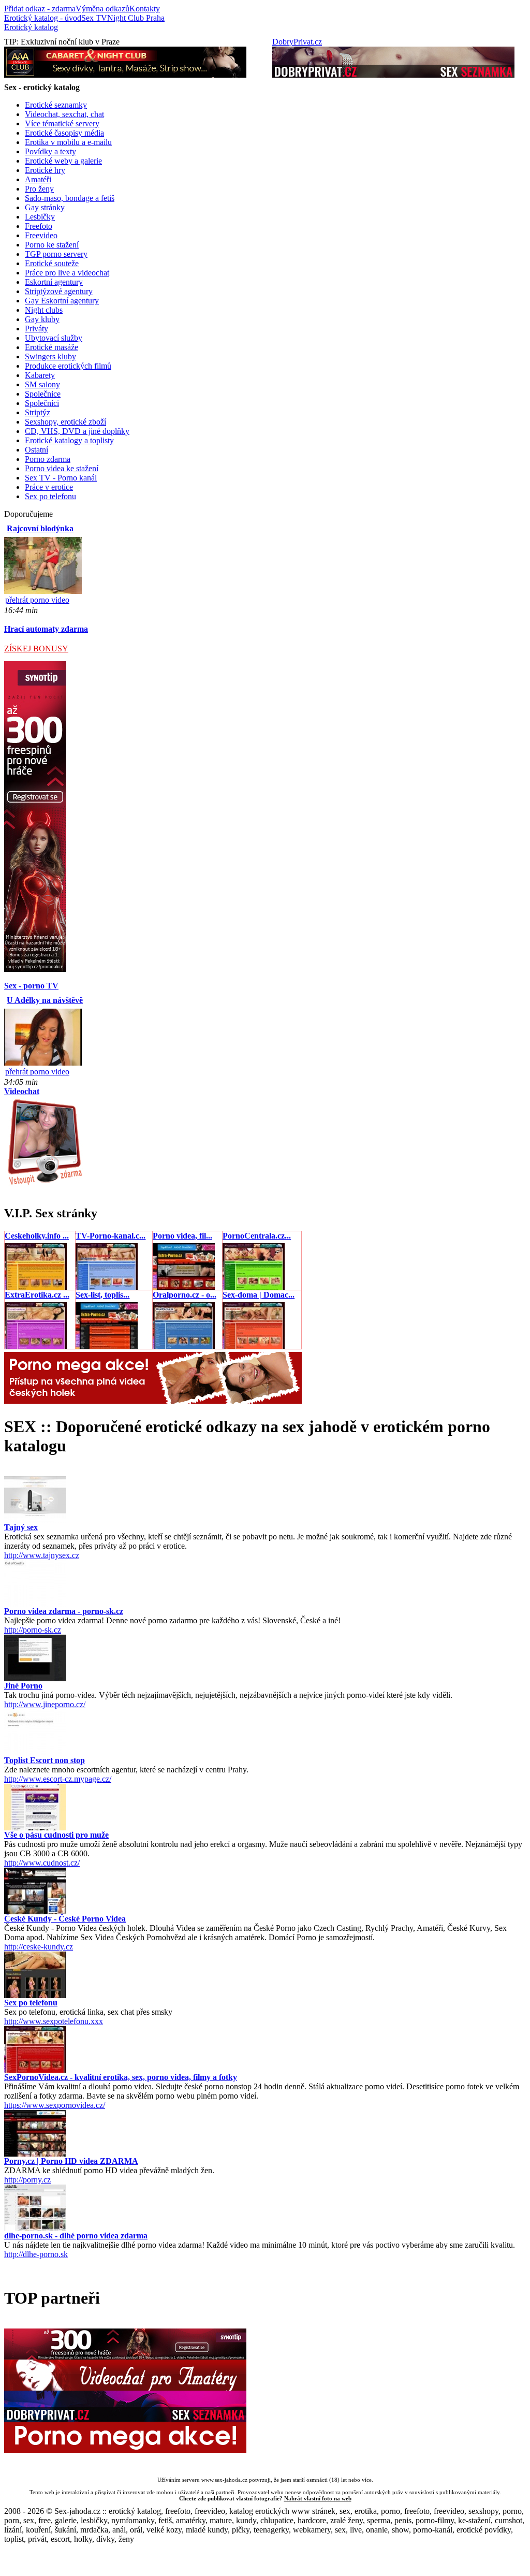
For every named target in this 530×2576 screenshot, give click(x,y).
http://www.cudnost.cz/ (42, 1863)
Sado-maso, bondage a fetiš (70, 198)
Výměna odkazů (102, 9)
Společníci (42, 403)
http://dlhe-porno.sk (36, 2254)
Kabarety (40, 375)
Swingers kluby (50, 356)
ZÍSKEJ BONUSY (36, 649)
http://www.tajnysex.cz (42, 1555)
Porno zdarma (48, 459)
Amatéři (38, 179)
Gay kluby (42, 319)
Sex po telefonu (50, 496)
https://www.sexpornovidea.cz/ (55, 2105)
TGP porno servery (56, 254)
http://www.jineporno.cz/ (45, 1704)
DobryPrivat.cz (297, 42)
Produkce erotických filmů (68, 366)
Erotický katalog (31, 27)
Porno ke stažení (52, 245)
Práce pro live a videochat (67, 273)
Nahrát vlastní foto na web (318, 2498)
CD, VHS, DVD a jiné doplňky (77, 431)
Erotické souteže (52, 263)
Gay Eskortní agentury (62, 301)
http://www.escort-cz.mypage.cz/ (58, 1779)
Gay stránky (45, 207)
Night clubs (44, 310)
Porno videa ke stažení (62, 468)
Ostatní (36, 450)
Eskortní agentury (54, 282)
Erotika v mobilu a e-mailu (68, 142)
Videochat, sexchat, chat (64, 114)
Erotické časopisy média (64, 133)
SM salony (42, 384)
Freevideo (41, 235)
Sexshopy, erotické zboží (65, 422)
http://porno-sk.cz (33, 1630)
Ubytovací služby (54, 338)
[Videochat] (44, 1184)
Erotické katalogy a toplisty (69, 440)
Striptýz (38, 412)
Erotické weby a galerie (63, 161)
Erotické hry (45, 170)
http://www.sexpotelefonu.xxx (54, 2021)
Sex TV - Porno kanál (61, 478)
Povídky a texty (50, 151)
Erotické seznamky (56, 105)
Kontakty (145, 9)
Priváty (36, 329)
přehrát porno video (37, 600)
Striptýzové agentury (59, 291)
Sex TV (94, 18)
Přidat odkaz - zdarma (40, 9)
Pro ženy (39, 189)
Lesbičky (40, 217)
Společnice (43, 394)
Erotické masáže (51, 347)
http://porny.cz (27, 2180)
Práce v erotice (49, 487)
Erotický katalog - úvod (43, 18)
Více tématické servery (62, 123)
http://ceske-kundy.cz (39, 1947)
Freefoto (39, 226)
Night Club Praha (136, 18)
